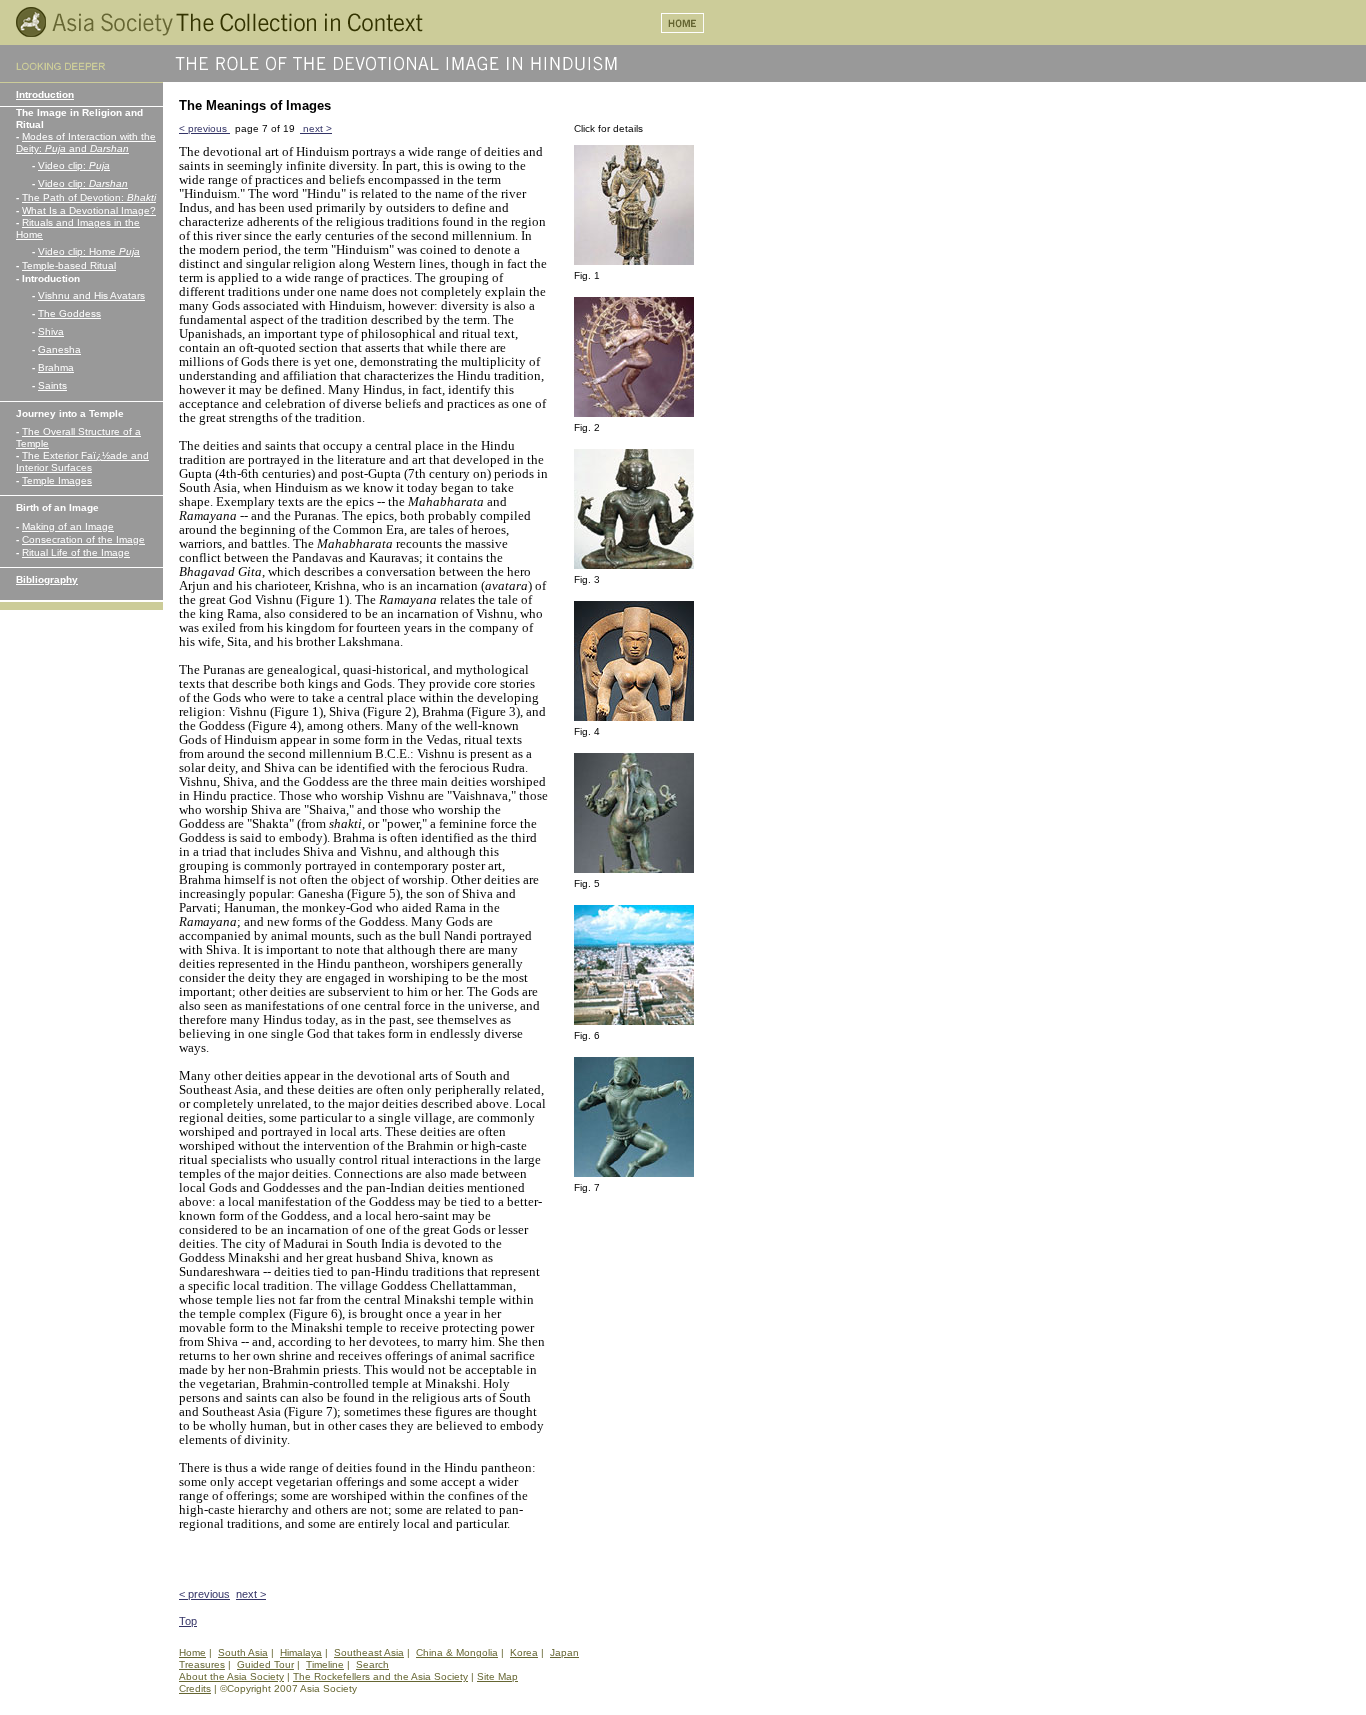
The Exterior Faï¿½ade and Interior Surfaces (82, 461)
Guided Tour (265, 1664)
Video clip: (74, 165)
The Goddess (69, 313)
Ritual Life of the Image (76, 552)
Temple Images (57, 480)
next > (316, 128)
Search (372, 1664)
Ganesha (59, 349)
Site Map (497, 1676)
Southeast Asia (369, 1652)
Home (192, 1652)
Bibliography (47, 579)
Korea (524, 1652)
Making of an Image (68, 526)
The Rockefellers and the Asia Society (380, 1676)
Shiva (51, 331)
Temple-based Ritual (69, 265)
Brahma (56, 367)
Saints (52, 385)
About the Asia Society (231, 1676)
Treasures (202, 1664)
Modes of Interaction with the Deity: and (86, 142)
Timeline (325, 1664)
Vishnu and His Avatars (91, 295)
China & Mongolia (457, 1652)
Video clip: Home (89, 251)
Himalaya (301, 1652)
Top (188, 1621)
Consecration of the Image (83, 539)
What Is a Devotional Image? (89, 210)
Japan (564, 1652)
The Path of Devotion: (89, 197)
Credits (195, 1688)
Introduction (45, 94)
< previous (204, 128)
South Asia (243, 1652)
